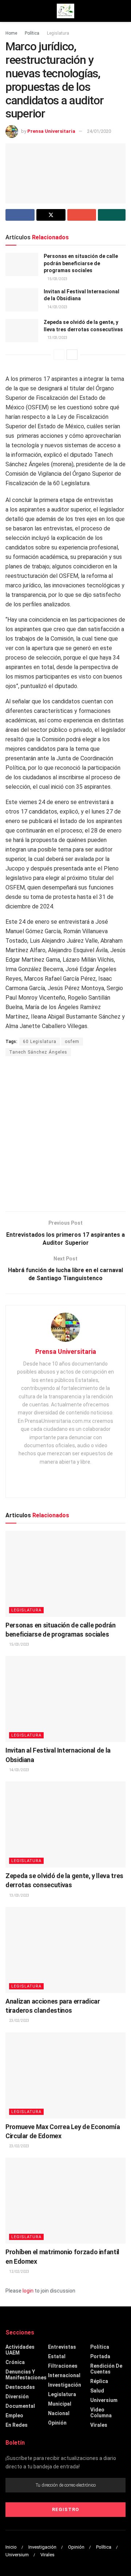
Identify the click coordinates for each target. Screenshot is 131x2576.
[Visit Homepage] (65, 11)
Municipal (60, 2404)
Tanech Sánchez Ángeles (38, 1052)
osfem (72, 1042)
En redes (17, 2425)
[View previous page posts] (59, 355)
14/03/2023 (57, 307)
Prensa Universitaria (51, 131)
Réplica (99, 2381)
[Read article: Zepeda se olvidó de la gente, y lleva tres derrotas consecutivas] (22, 331)
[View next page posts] (72, 355)
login (28, 2291)
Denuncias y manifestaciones (26, 2375)
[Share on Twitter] (51, 215)
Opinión (57, 2423)
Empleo (14, 2415)
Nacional (59, 2413)
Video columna (101, 2413)
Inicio (11, 2547)
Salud (97, 2391)
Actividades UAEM (20, 2350)
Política (32, 33)
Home (11, 33)
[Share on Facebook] (20, 215)
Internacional (64, 2375)
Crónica (15, 2362)
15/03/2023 (57, 279)
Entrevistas (62, 2347)
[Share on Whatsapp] (112, 215)
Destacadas (20, 2387)
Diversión (17, 2397)
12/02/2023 (19, 2272)
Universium (104, 2400)
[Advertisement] (65, 1135)
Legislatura (58, 33)
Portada (100, 2356)
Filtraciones (63, 2366)
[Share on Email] (82, 215)
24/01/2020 (99, 131)
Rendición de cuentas (106, 2369)
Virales (99, 2425)
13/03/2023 (57, 338)
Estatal (57, 2356)
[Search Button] (122, 11)
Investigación (65, 2385)
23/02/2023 (19, 2021)
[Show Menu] (9, 11)
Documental (20, 2406)
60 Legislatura (40, 1042)
